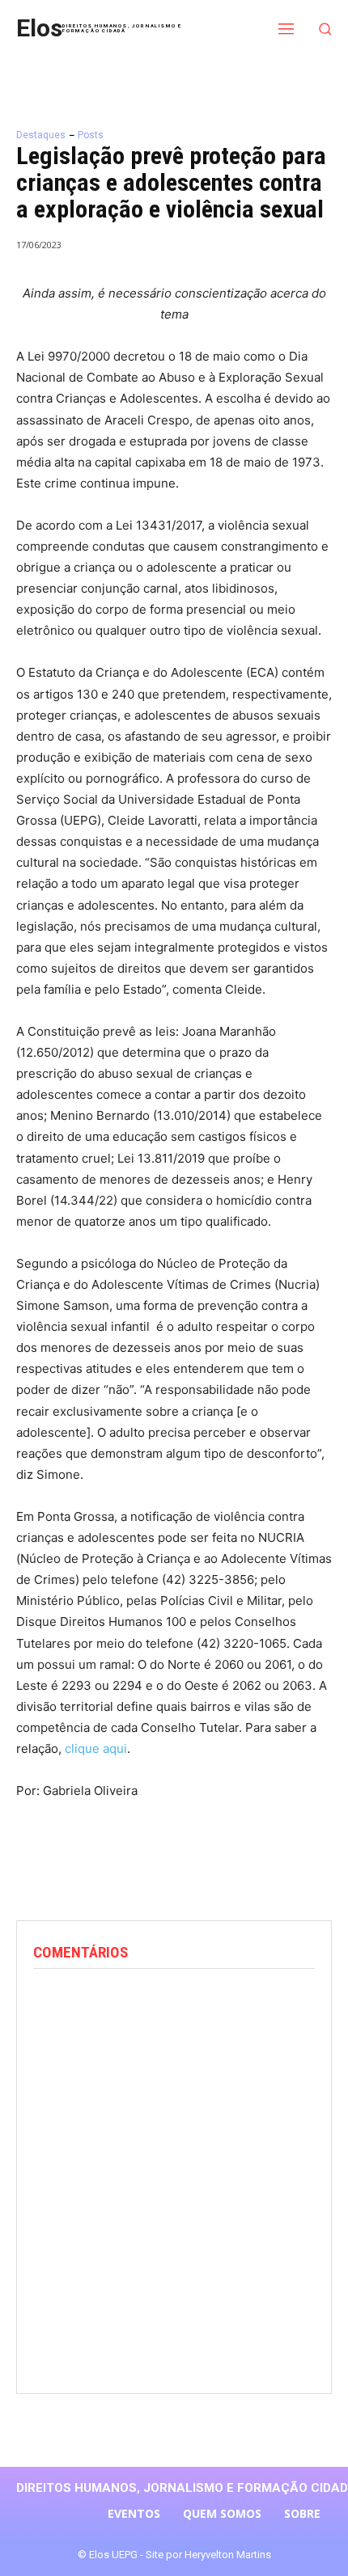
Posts (91, 135)
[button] (326, 29)
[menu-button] (286, 28)
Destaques (41, 135)
